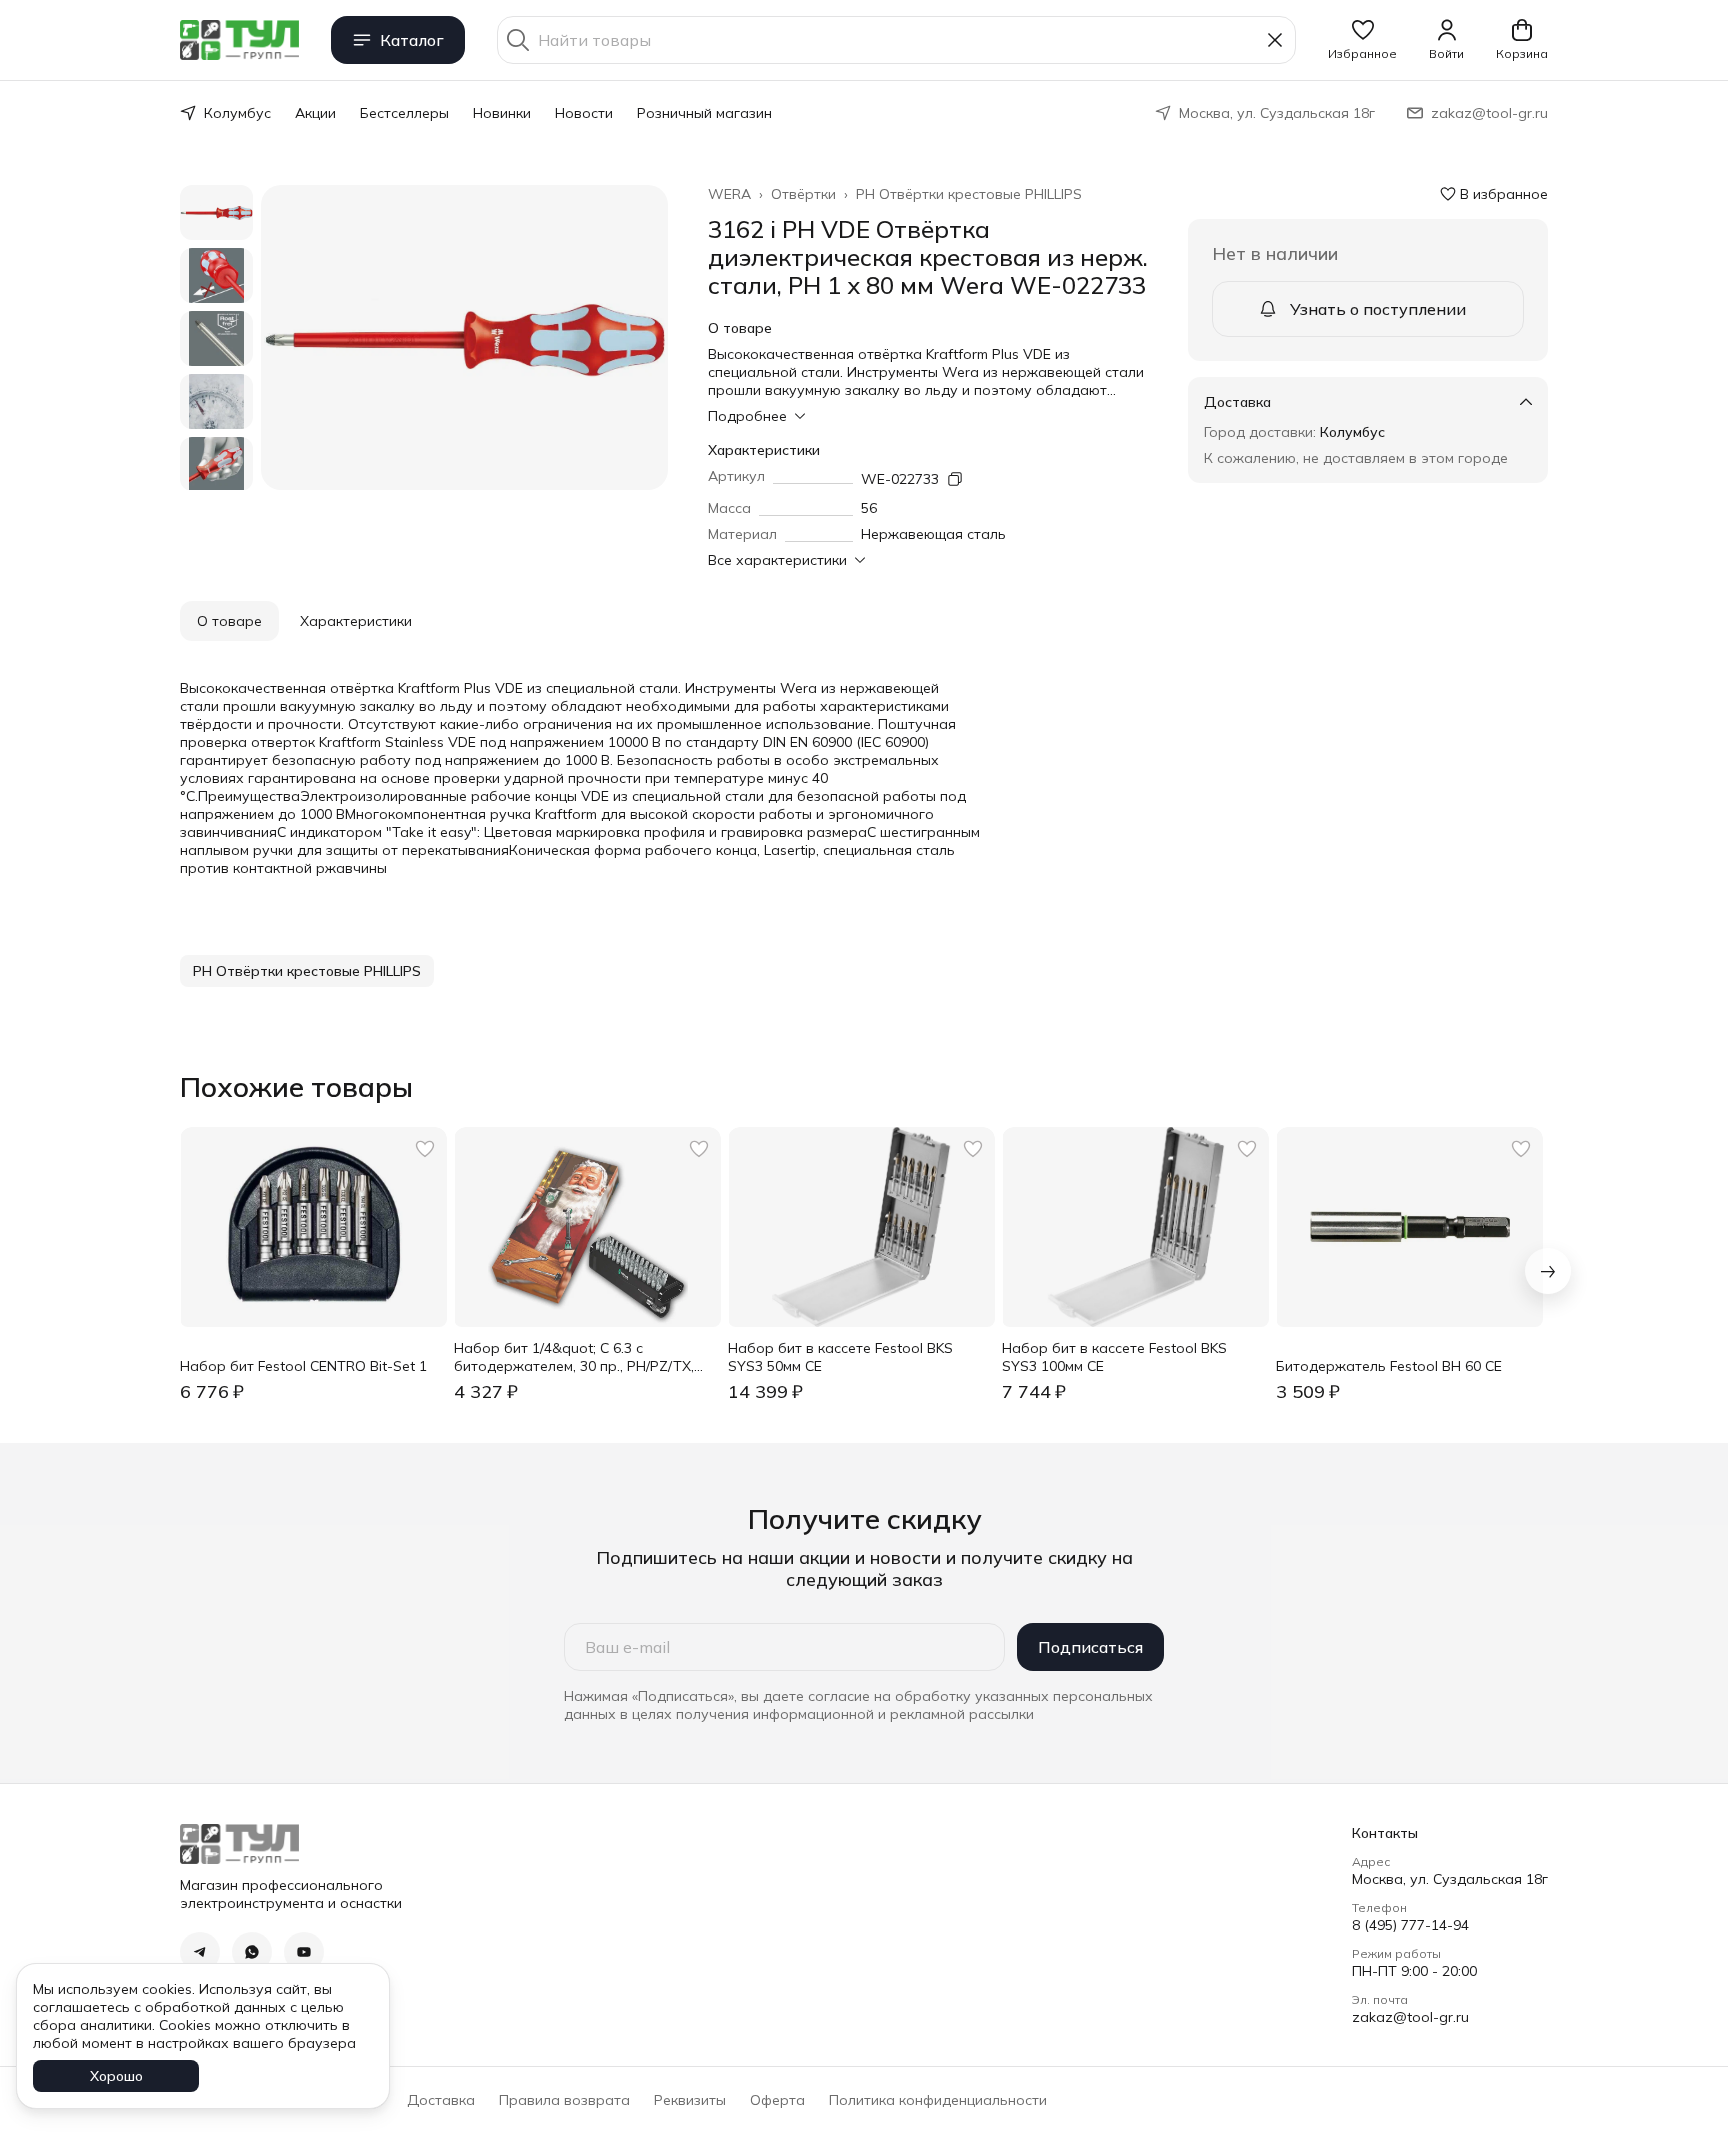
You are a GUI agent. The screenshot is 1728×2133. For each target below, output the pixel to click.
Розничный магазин (704, 113)
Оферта (777, 2100)
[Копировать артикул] (955, 479)
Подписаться (1090, 1647)
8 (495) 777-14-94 (1410, 1925)
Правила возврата (564, 2100)
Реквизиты (690, 2100)
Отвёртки (803, 194)
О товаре (229, 621)
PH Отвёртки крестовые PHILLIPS (969, 194)
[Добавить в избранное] (425, 1149)
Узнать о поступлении (1378, 309)
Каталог (412, 40)
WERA (729, 194)
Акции (315, 113)
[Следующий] (1548, 1271)
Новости (584, 113)
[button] (1362, 40)
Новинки (502, 113)
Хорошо (116, 2076)
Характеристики (356, 621)
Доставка (441, 2100)
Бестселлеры (404, 113)
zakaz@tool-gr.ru (1410, 2017)
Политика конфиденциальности (938, 2100)
